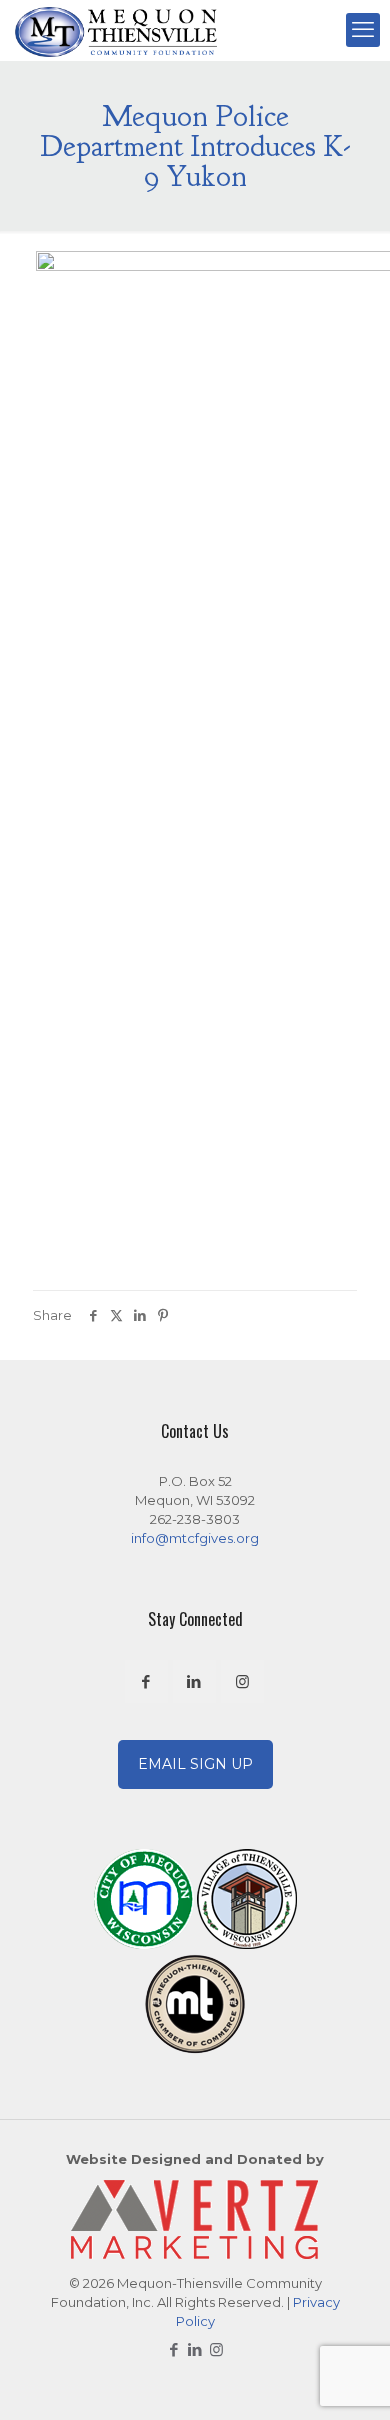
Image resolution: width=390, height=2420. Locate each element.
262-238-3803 (195, 1519)
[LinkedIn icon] (195, 2349)
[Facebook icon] (174, 2349)
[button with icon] (146, 1681)
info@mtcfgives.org (195, 1538)
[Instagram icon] (216, 2349)
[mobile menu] (363, 30)
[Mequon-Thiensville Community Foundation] (116, 30)
